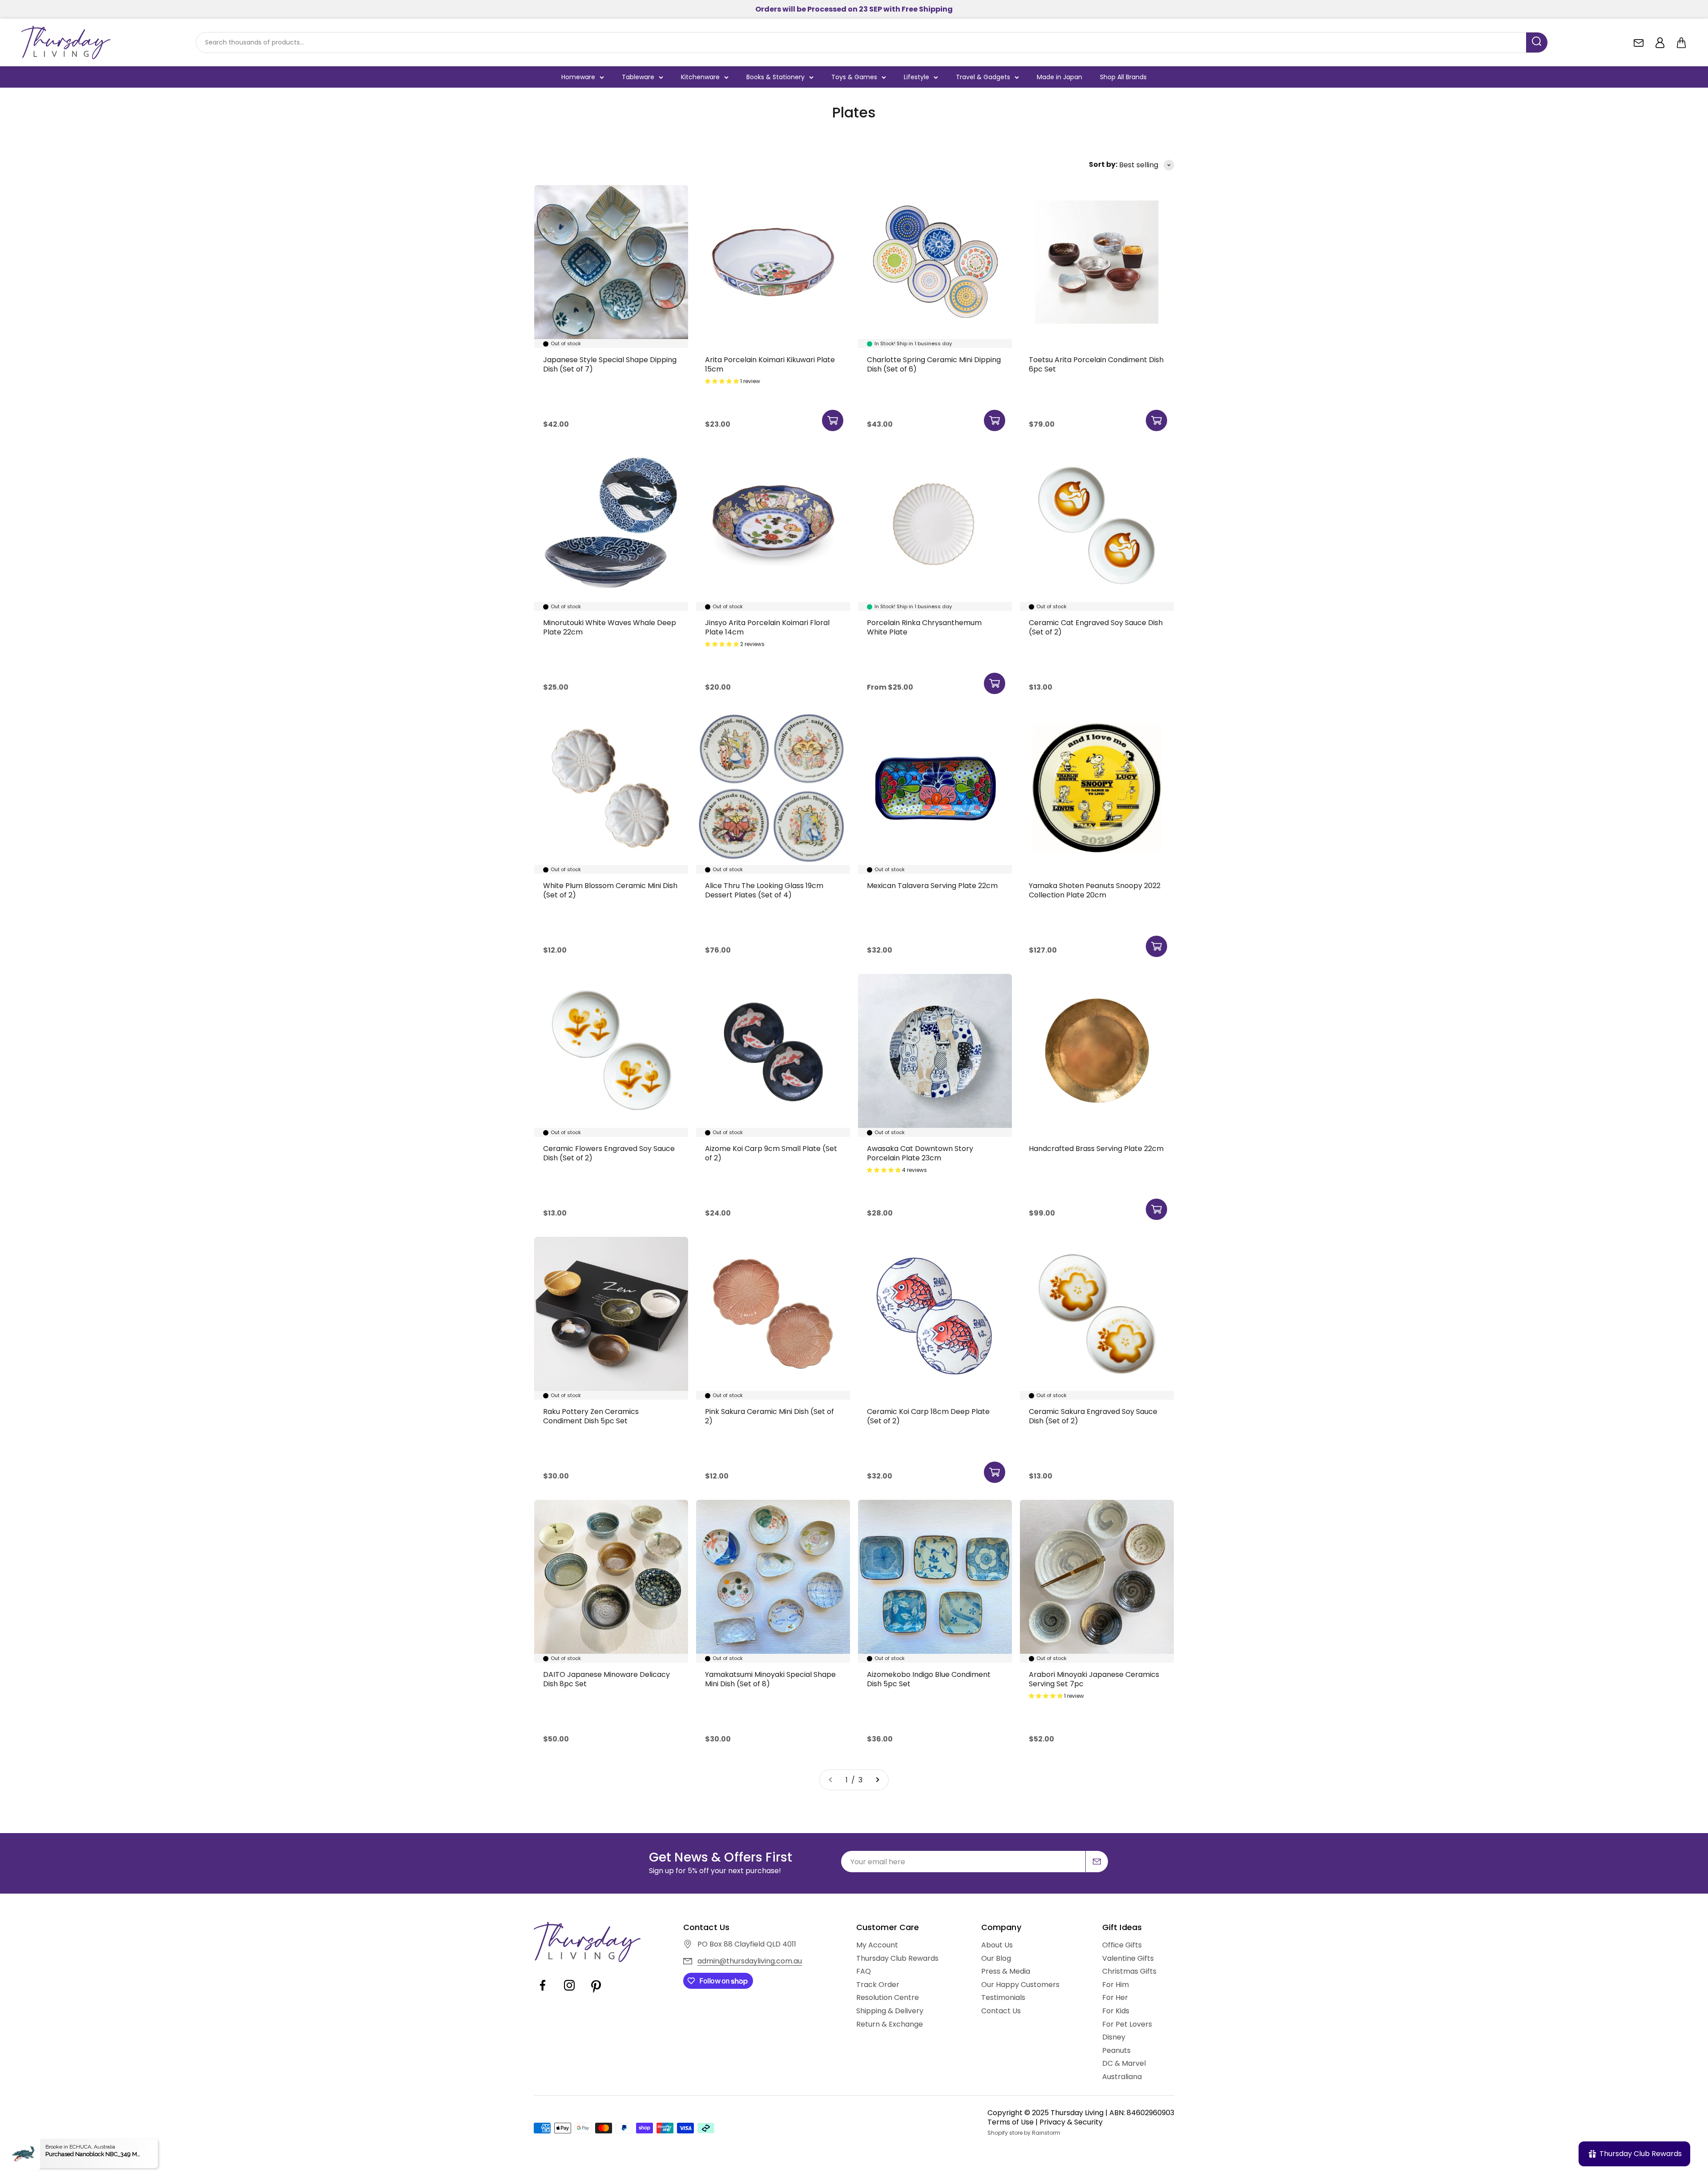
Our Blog (996, 1959)
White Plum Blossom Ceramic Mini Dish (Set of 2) (610, 891)
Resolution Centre (888, 1998)
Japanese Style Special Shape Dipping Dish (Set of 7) (610, 365)
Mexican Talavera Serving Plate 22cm (932, 886)
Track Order (878, 1985)
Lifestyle (916, 77)
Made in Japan (1059, 77)
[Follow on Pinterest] (596, 1992)
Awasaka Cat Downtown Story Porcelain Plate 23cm (920, 1153)
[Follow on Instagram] (569, 1992)
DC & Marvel (1124, 2064)
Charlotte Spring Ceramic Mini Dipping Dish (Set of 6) (934, 365)
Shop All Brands (1123, 77)
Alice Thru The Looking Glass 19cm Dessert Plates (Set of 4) (764, 891)
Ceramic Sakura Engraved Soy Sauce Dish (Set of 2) (1093, 1416)
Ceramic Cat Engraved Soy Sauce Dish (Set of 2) (1096, 628)
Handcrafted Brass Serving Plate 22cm (1096, 1149)
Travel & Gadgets (983, 77)
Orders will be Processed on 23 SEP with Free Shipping (854, 9)
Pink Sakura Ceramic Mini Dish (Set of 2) (769, 1416)
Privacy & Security (1071, 2122)
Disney (1114, 2037)
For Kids (1116, 2011)
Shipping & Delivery (890, 2011)
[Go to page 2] (877, 1780)
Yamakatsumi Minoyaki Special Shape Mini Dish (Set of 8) (770, 1679)
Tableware (638, 77)
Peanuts (1116, 2051)
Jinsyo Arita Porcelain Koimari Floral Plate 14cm (767, 628)
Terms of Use (1011, 2122)
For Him (1116, 1985)
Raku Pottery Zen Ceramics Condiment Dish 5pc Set (591, 1416)
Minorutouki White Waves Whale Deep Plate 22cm (610, 628)
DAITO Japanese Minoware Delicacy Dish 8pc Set (606, 1679)
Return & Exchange (890, 2024)
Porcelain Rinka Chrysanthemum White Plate (924, 628)
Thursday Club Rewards (897, 1959)
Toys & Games (854, 77)
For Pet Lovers (1127, 2024)
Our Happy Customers (1020, 1985)
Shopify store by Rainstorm (1024, 2133)
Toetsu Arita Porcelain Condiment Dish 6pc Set (1096, 365)
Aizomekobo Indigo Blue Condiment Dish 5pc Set (929, 1679)
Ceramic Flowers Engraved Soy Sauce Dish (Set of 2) (609, 1153)
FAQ (864, 1971)
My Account (877, 1945)
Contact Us (1001, 2011)
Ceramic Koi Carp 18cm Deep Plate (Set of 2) (928, 1416)
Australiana (1122, 2077)
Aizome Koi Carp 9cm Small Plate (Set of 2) (771, 1153)
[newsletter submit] (1097, 1862)
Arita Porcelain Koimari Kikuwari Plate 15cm (770, 365)
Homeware (578, 77)
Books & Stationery (775, 77)
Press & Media (1006, 1971)
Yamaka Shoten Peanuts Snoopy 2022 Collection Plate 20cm (1095, 891)
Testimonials (1003, 1998)
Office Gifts (1122, 1945)
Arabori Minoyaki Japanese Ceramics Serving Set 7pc (1094, 1679)
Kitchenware (700, 77)
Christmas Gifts (1129, 1971)
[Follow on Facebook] (543, 1992)
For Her (1115, 1998)
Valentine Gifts (1128, 1959)
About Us (997, 1945)
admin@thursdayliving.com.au (750, 1961)
